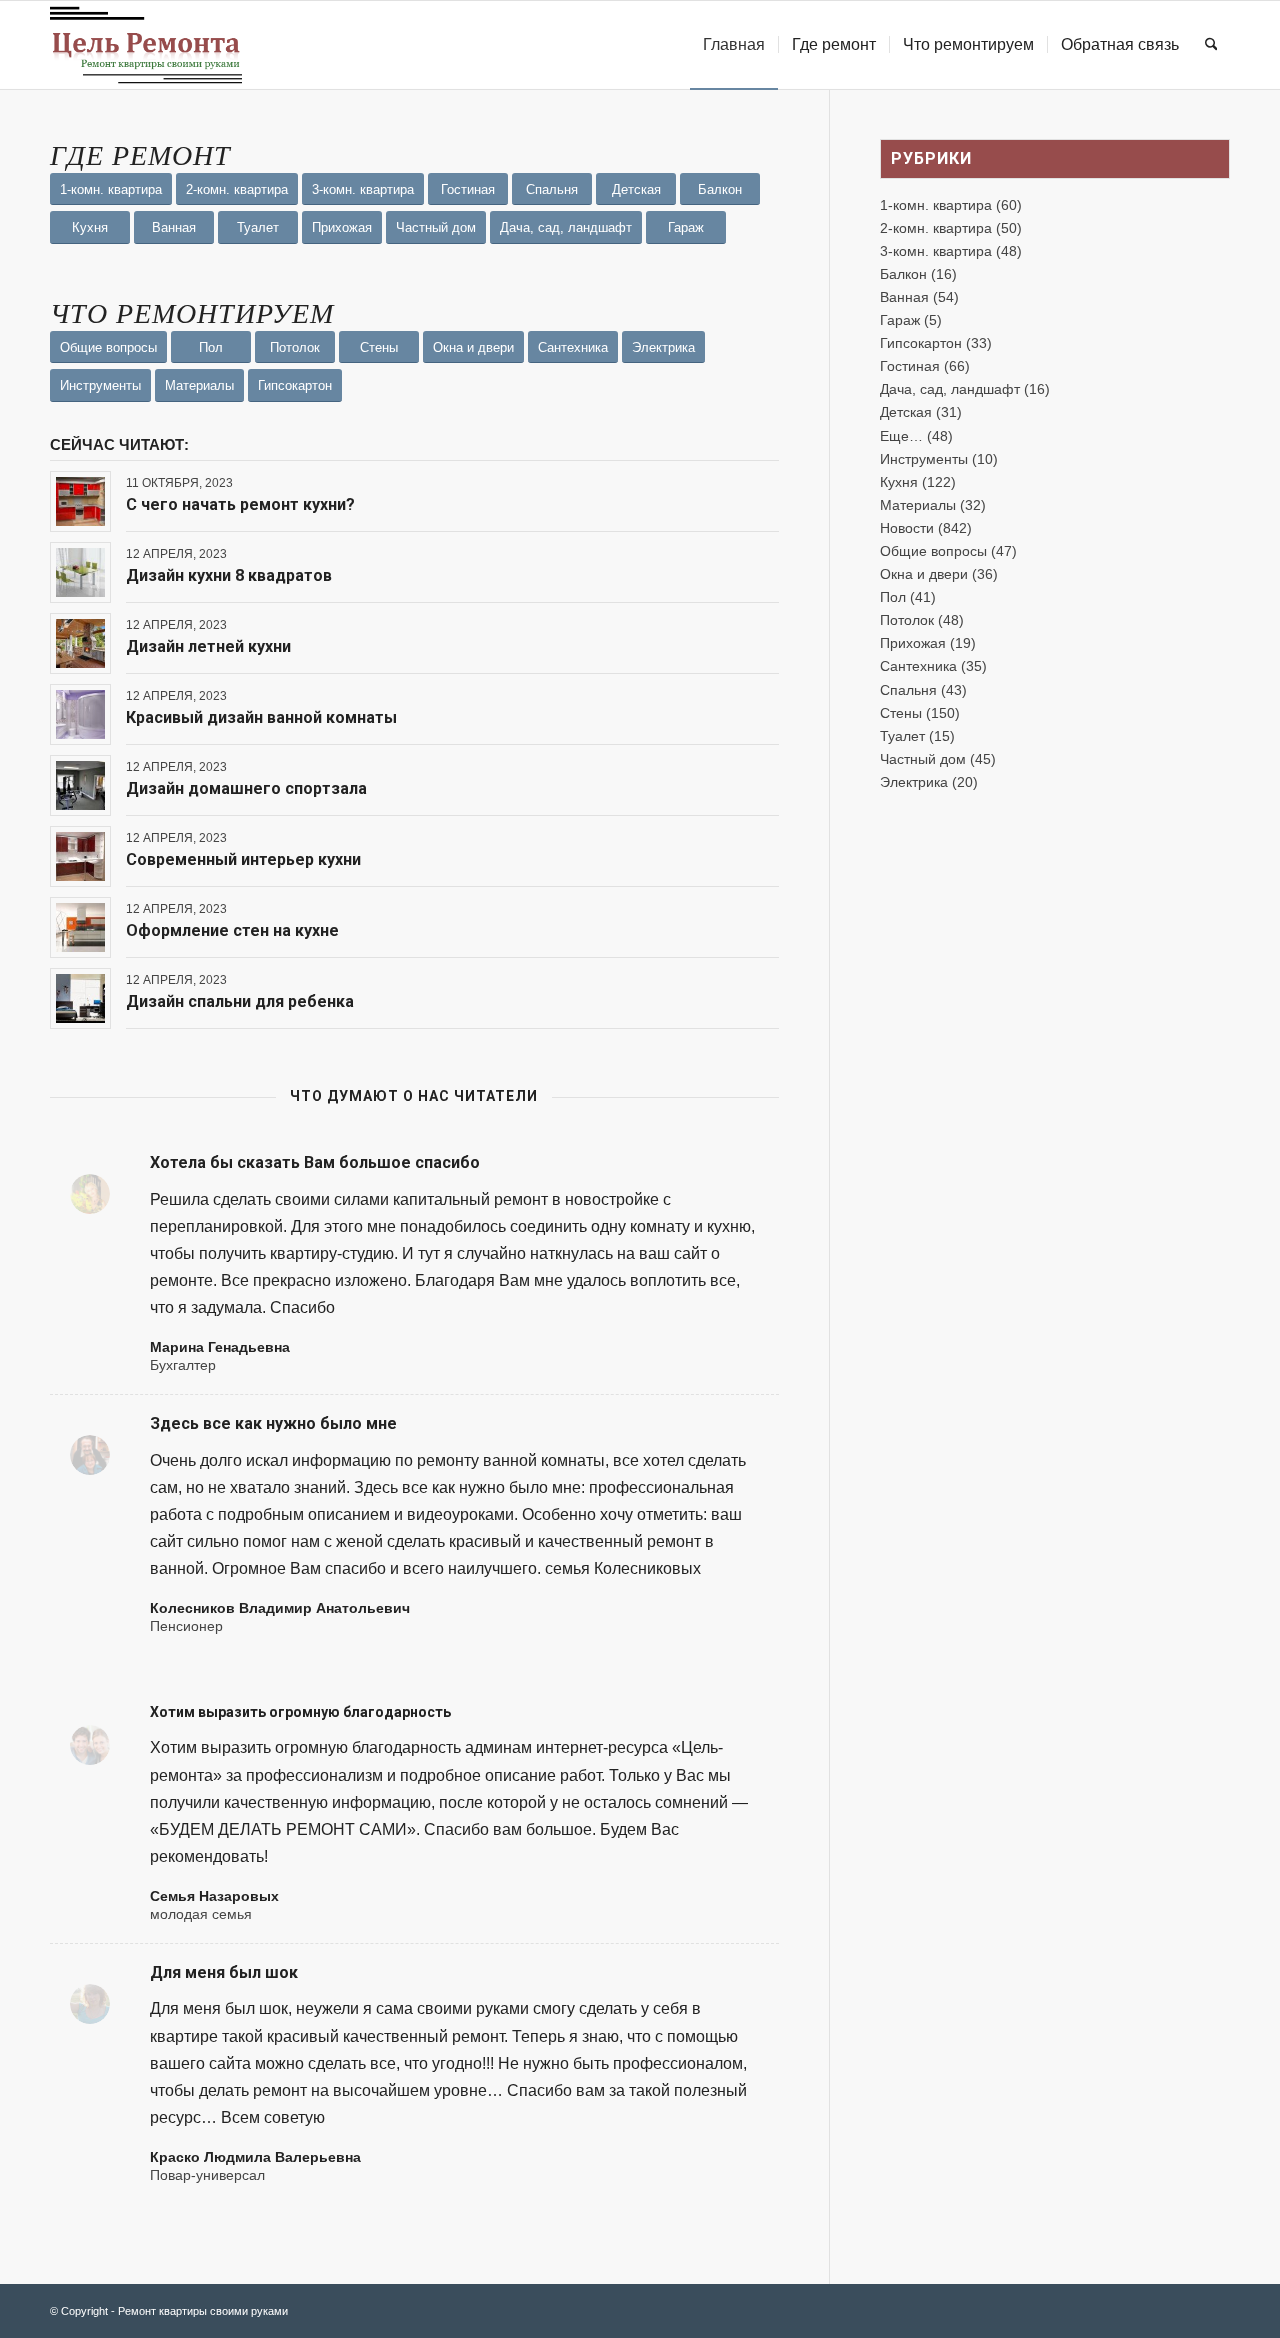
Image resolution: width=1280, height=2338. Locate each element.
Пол (893, 597)
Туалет (902, 736)
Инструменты (924, 459)
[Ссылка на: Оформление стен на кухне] (80, 927)
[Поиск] (1211, 45)
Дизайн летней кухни (208, 646)
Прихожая (913, 643)
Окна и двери (924, 574)
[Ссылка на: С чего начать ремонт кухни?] (80, 501)
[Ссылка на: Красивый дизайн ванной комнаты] (80, 714)
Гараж (900, 320)
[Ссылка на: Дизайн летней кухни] (80, 643)
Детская (906, 412)
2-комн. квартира (936, 228)
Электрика (914, 782)
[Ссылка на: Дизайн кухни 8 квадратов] (80, 572)
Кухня (899, 482)
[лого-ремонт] (146, 45)
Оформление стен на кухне (232, 930)
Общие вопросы (933, 551)
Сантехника (918, 666)
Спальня (908, 690)
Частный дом (923, 759)
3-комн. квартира (936, 251)
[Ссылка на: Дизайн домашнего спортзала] (80, 785)
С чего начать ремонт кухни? (240, 504)
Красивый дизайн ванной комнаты (261, 717)
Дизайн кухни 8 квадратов (229, 575)
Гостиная (910, 366)
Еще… (901, 436)
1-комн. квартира (936, 205)
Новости (907, 528)
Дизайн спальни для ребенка (240, 1001)
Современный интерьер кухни (243, 859)
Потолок (907, 620)
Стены (901, 713)
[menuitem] (734, 45)
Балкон (903, 274)
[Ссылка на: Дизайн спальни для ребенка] (80, 998)
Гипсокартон (921, 343)
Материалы (918, 505)
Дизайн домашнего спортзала (246, 788)
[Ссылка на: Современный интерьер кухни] (80, 856)
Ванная (904, 297)
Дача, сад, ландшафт (950, 389)
